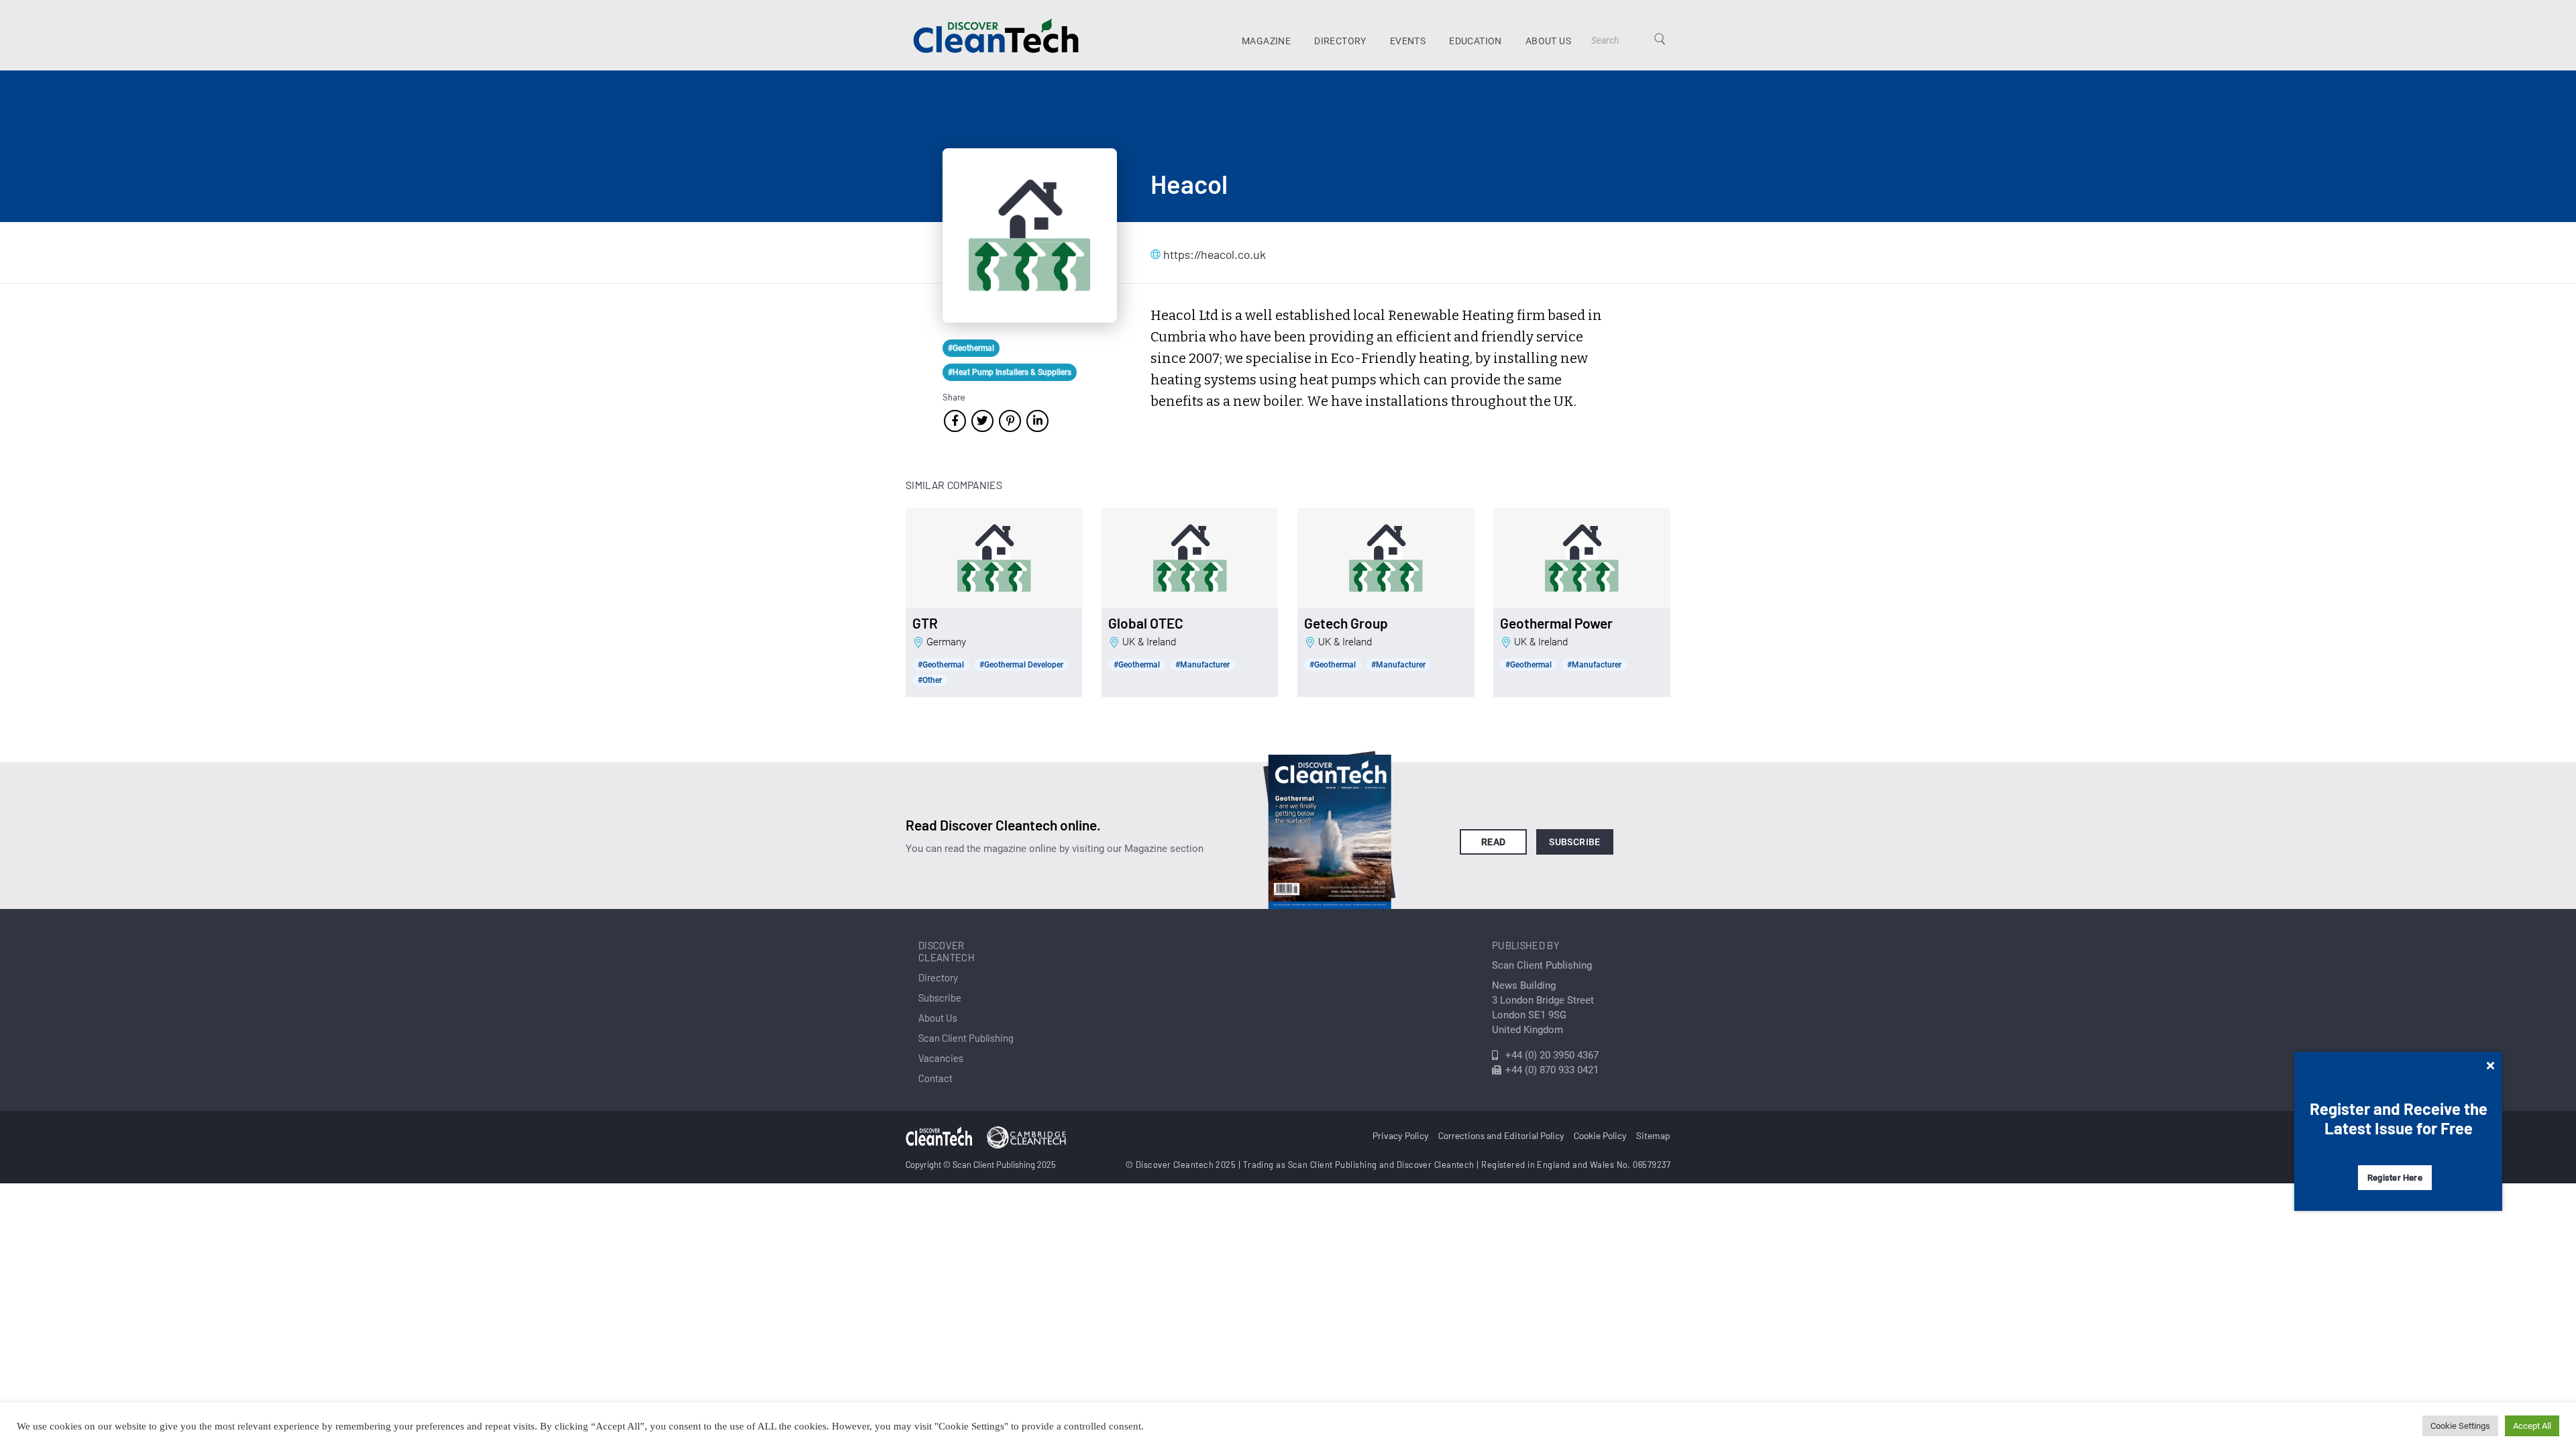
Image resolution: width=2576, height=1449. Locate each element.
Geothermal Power (1556, 623)
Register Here (2395, 1178)
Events (1408, 41)
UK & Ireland (1149, 642)
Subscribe (1575, 842)
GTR (925, 623)
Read (1494, 842)
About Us (1548, 41)
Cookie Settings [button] (2460, 1426)
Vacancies (941, 1058)
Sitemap (1653, 1135)
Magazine (1266, 41)
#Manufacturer (1202, 665)
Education (1475, 41)
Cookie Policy (1600, 1135)
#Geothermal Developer (1021, 665)
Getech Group (1346, 623)
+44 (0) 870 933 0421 (1552, 1070)
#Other (930, 680)
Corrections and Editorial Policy (1501, 1135)
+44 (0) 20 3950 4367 (1552, 1055)
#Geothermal (971, 348)
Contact (935, 1078)
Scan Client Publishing (966, 1038)
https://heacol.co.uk (1215, 254)
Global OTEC (1146, 623)
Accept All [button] (2532, 1426)
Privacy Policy (1401, 1135)
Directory (1340, 41)
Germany (946, 642)
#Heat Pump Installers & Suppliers (1010, 372)
